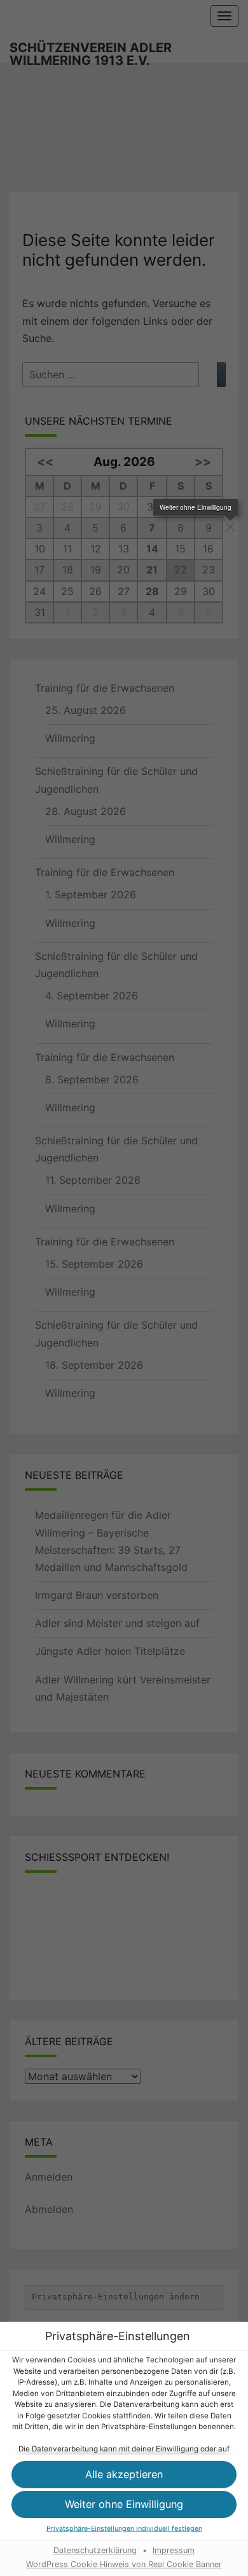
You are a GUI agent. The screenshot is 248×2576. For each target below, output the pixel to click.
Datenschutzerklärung (95, 2550)
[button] (124, 2475)
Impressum (174, 2550)
